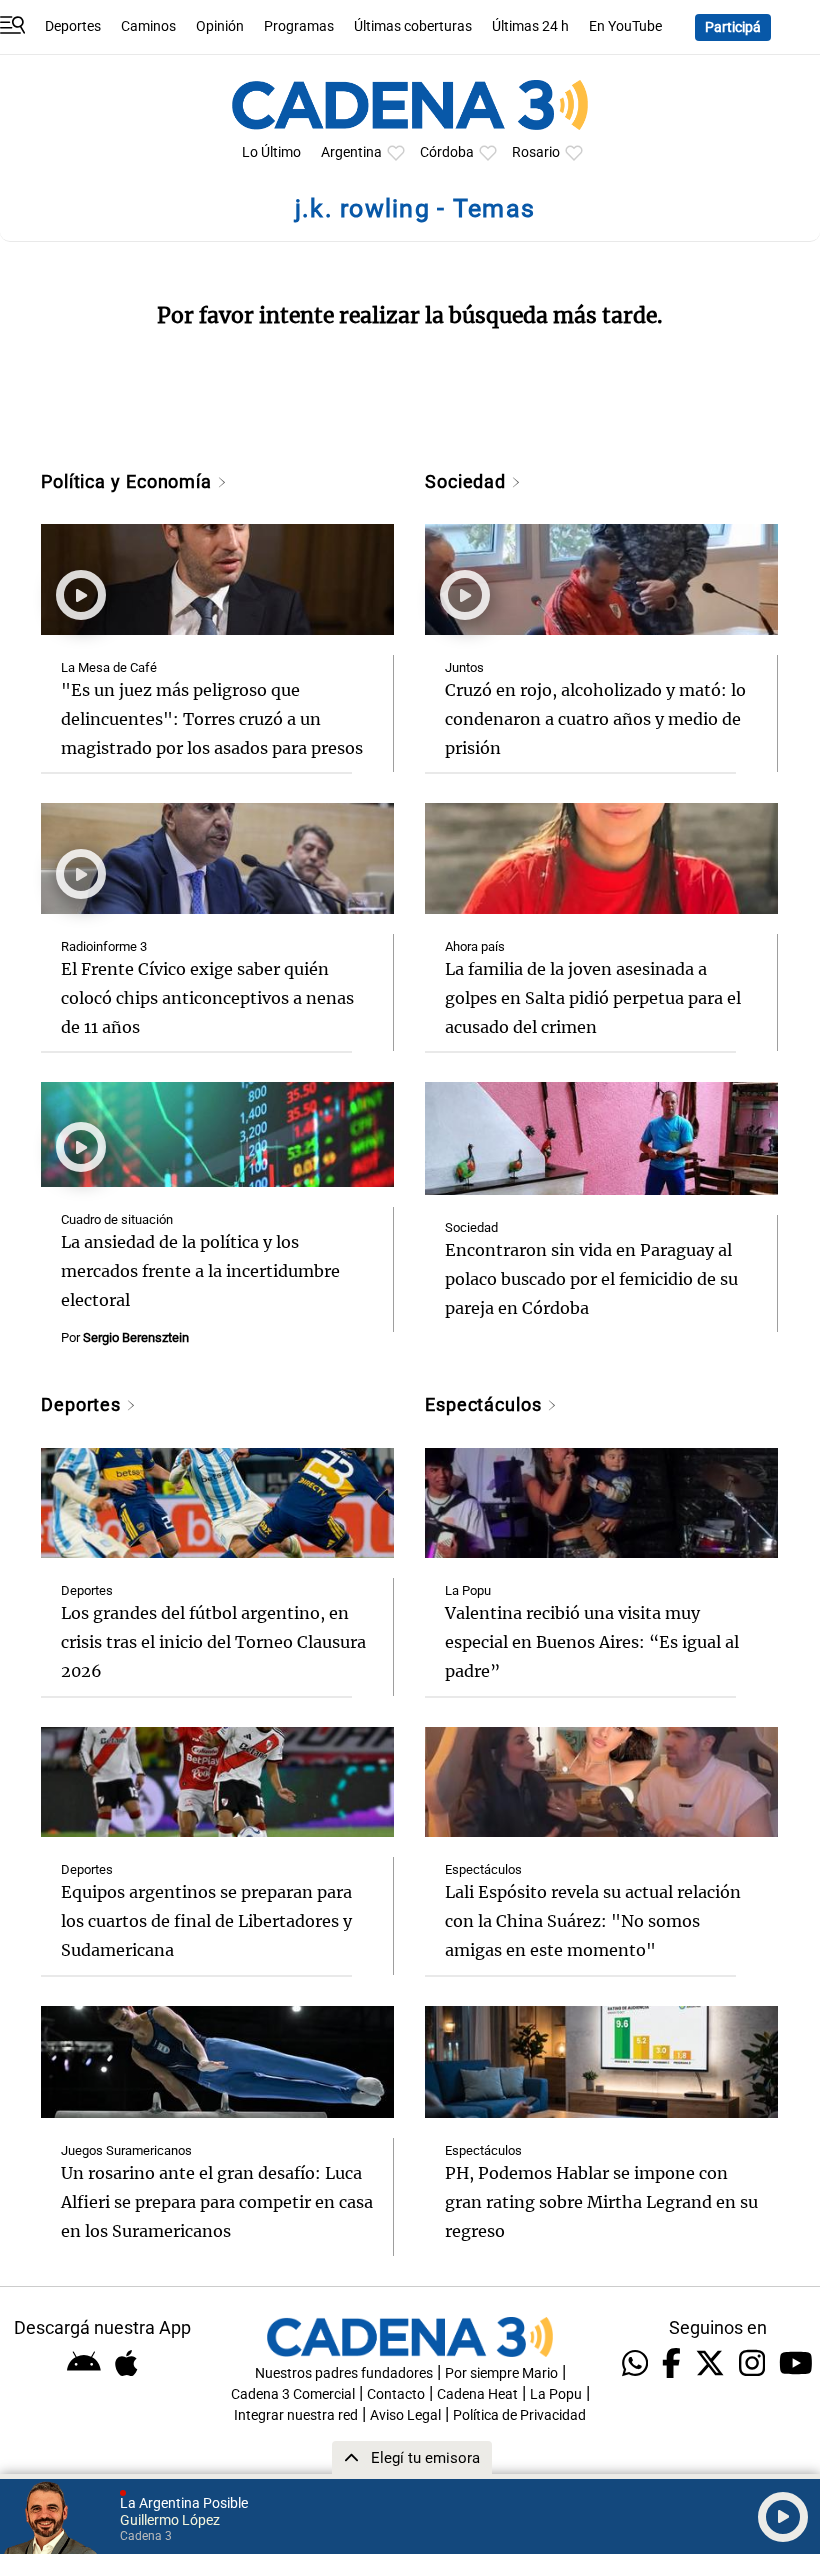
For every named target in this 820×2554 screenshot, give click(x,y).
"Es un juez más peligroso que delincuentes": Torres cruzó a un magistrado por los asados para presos (212, 719)
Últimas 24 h (530, 26)
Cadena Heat (477, 2394)
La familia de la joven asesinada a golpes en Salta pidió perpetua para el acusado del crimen (593, 998)
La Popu (468, 1590)
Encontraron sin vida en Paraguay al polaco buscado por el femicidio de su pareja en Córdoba (591, 1279)
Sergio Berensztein (136, 1337)
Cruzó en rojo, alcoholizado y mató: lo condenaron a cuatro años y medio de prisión (595, 719)
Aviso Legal (405, 2415)
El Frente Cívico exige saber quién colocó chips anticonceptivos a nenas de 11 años (207, 998)
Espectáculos (486, 1404)
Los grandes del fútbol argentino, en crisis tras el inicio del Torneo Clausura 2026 (213, 1642)
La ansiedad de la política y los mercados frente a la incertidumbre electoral (200, 1271)
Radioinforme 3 (104, 946)
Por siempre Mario (501, 2373)
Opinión (220, 26)
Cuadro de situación (117, 1219)
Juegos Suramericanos (126, 2150)
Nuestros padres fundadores (344, 2373)
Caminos (148, 26)
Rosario (536, 152)
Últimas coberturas (413, 26)
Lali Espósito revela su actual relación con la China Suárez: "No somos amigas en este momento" (593, 1921)
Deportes (73, 26)
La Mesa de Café (109, 667)
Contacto (396, 2394)
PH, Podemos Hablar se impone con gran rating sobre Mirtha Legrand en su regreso (601, 2202)
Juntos (464, 667)
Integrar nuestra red (296, 2415)
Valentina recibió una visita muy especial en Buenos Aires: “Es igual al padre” (592, 1642)
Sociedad (468, 481)
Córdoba (447, 152)
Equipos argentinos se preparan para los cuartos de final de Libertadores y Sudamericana (206, 1921)
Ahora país (475, 946)
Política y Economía (129, 481)
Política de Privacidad (519, 2415)
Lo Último (271, 152)
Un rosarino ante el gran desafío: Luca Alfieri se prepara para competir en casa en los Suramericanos (217, 2202)
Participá (733, 27)
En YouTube (625, 26)
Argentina (351, 152)
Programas (299, 26)
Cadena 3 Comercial (293, 2394)
